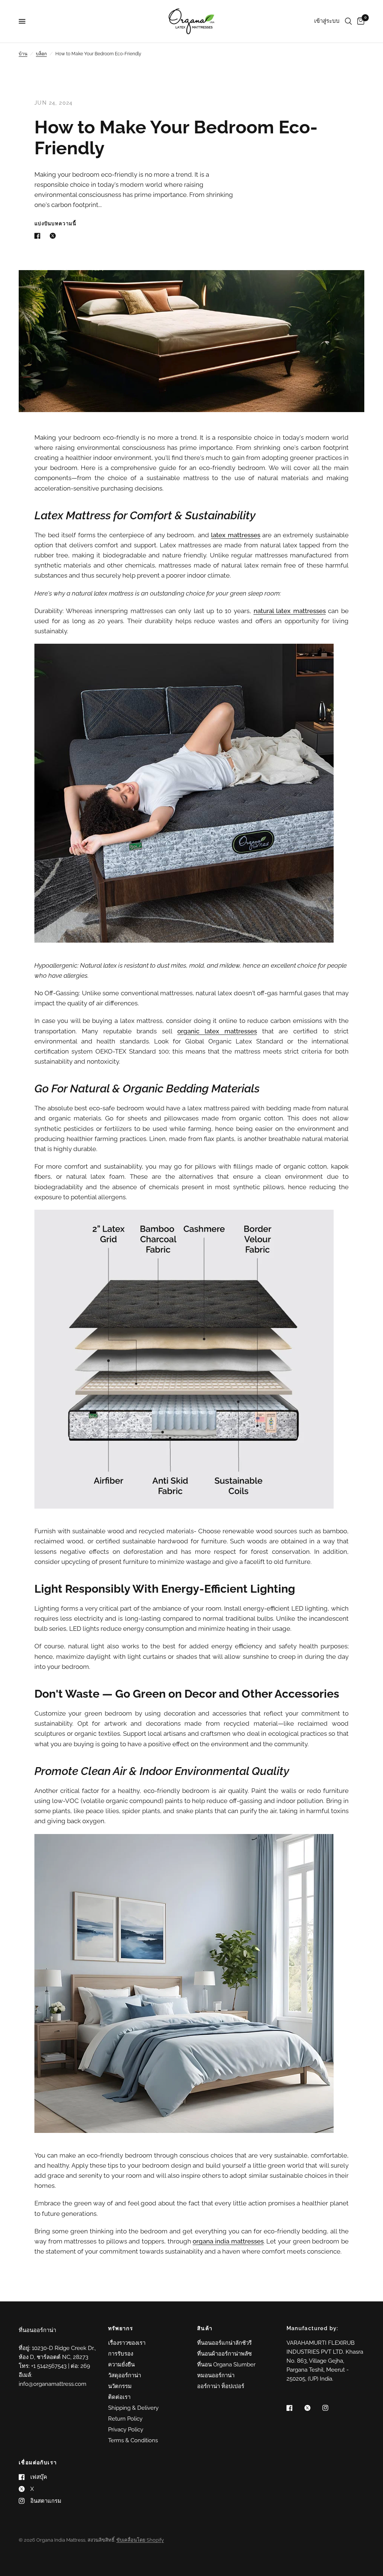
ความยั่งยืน (121, 2365)
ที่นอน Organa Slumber (226, 2365)
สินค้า (205, 2328)
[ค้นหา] (348, 21)
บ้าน (23, 54)
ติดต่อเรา (119, 2397)
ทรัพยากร (121, 2328)
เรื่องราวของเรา (127, 2343)
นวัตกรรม (120, 2386)
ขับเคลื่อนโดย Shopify (140, 2540)
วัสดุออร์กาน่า (125, 2375)
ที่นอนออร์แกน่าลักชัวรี (224, 2343)
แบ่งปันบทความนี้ (56, 224)
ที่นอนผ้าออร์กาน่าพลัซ (224, 2354)
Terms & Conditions (133, 2440)
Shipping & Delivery (133, 2408)
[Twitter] (313, 2408)
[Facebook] (295, 2408)
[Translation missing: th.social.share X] (54, 236)
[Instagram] (331, 2408)
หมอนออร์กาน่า (216, 2375)
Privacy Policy (126, 2430)
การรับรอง (121, 2354)
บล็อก (41, 54)
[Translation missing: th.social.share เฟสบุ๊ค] (39, 236)
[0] (359, 21)
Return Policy (125, 2419)
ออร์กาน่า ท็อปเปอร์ (221, 2386)
